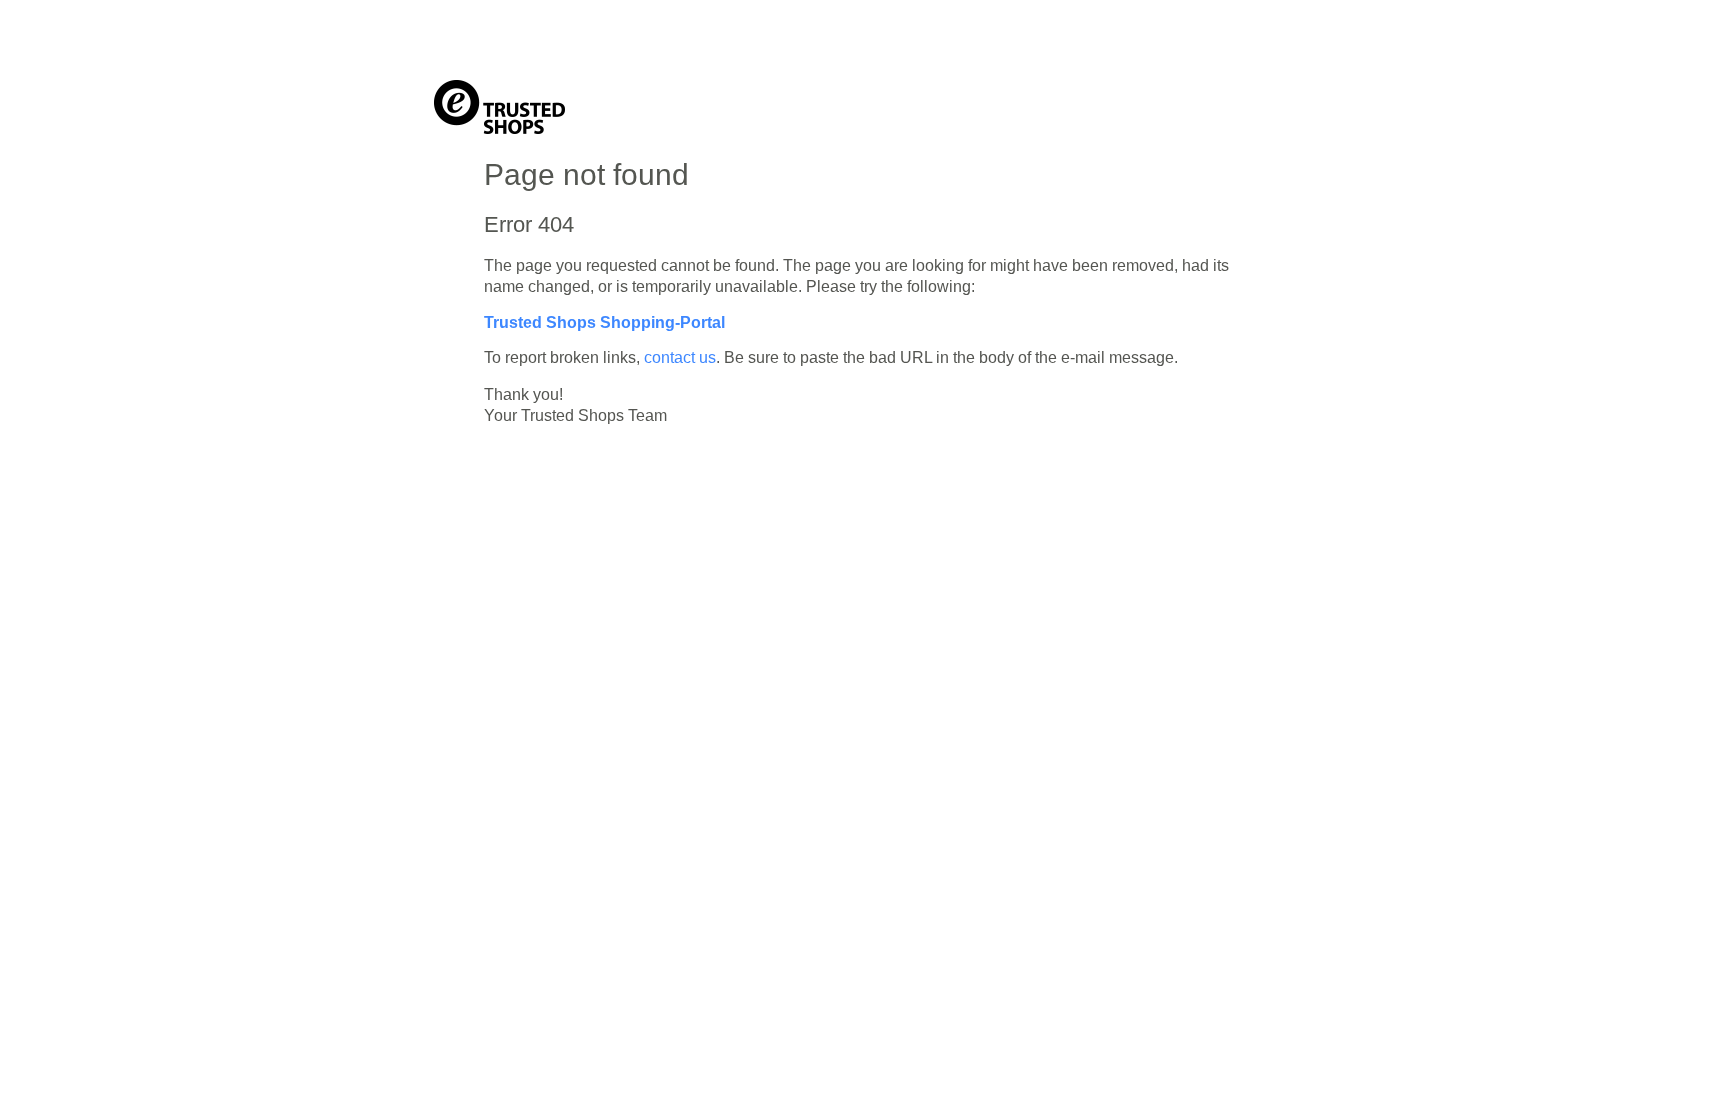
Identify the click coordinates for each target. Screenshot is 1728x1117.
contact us (680, 357)
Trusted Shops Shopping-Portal (604, 322)
